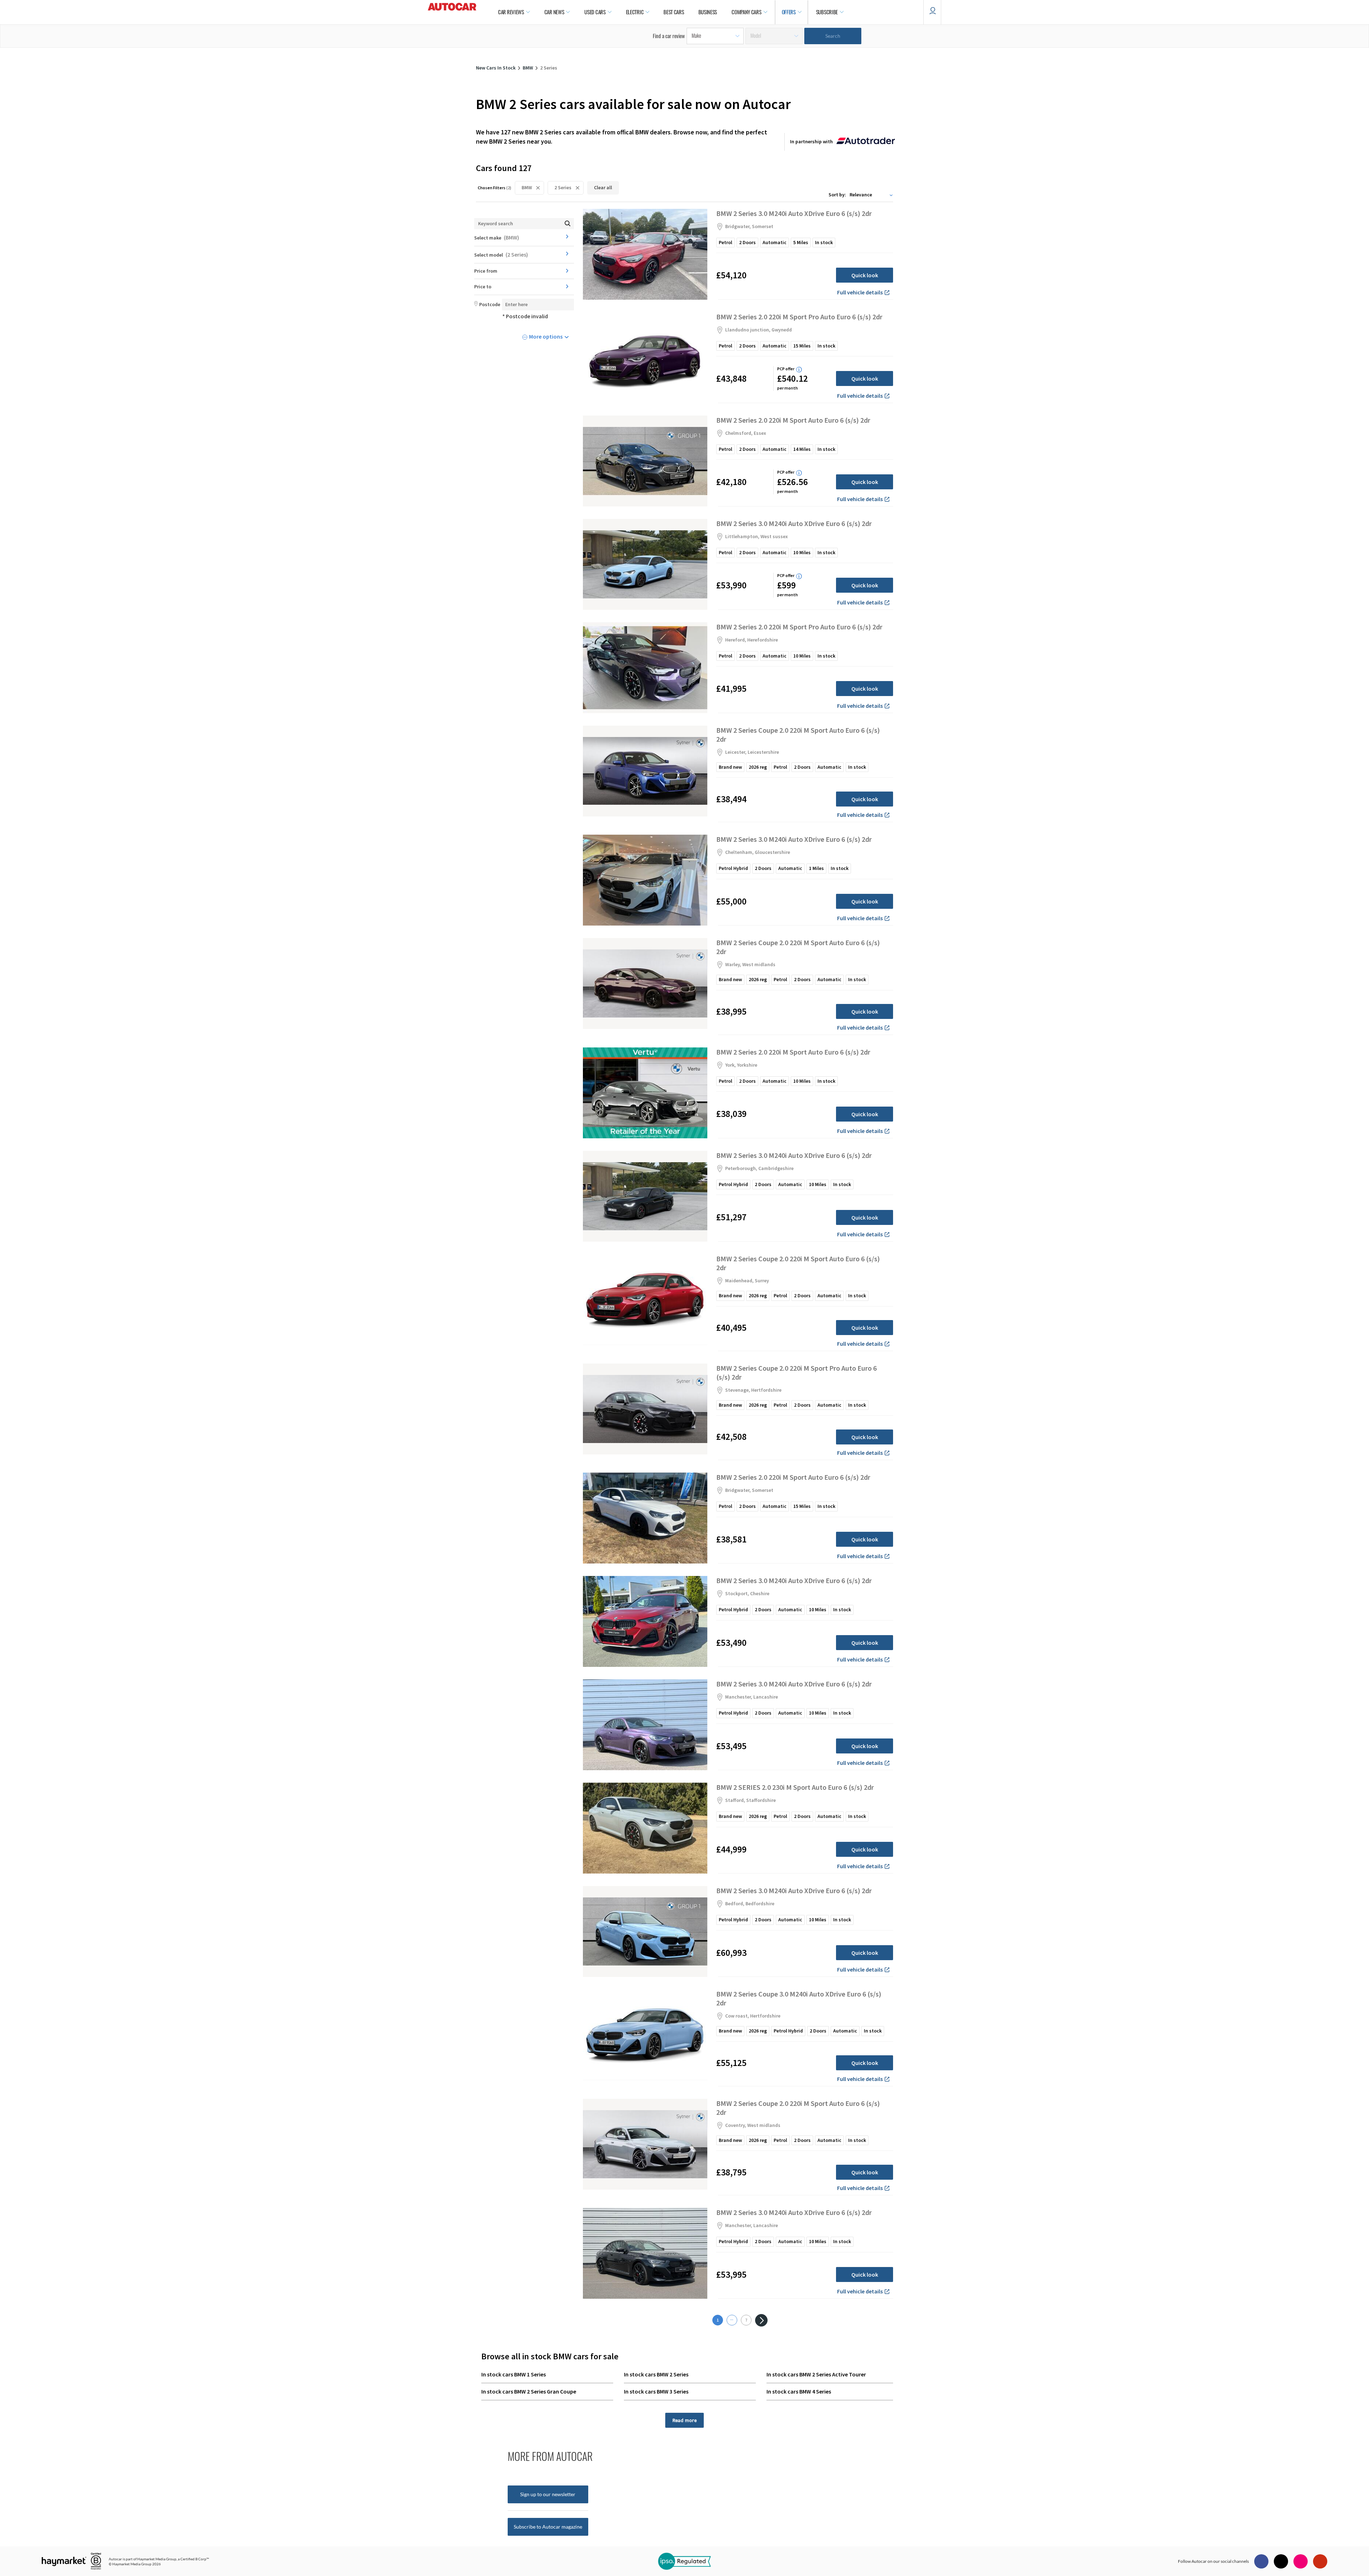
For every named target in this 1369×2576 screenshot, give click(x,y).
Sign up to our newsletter (548, 2494)
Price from (486, 271)
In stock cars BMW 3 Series (656, 2391)
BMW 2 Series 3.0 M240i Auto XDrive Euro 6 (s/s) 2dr (794, 213)
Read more (684, 2420)
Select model (501, 254)
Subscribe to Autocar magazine (548, 2527)
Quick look (865, 275)
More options (546, 336)
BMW (527, 187)
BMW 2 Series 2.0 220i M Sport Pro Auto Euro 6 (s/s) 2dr (799, 317)
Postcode (490, 304)
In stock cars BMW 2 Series (656, 2374)
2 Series (563, 187)
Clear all (603, 187)
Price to (483, 287)
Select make (497, 237)
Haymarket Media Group (157, 2559)
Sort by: (837, 195)
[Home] (452, 12)
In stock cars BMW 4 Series (799, 2391)
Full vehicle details (860, 292)
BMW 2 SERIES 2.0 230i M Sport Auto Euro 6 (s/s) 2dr (795, 1787)
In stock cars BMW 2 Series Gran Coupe (529, 2391)
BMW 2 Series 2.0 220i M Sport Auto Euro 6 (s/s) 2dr (793, 420)
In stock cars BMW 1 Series (514, 2374)
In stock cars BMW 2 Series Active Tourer (816, 2374)
